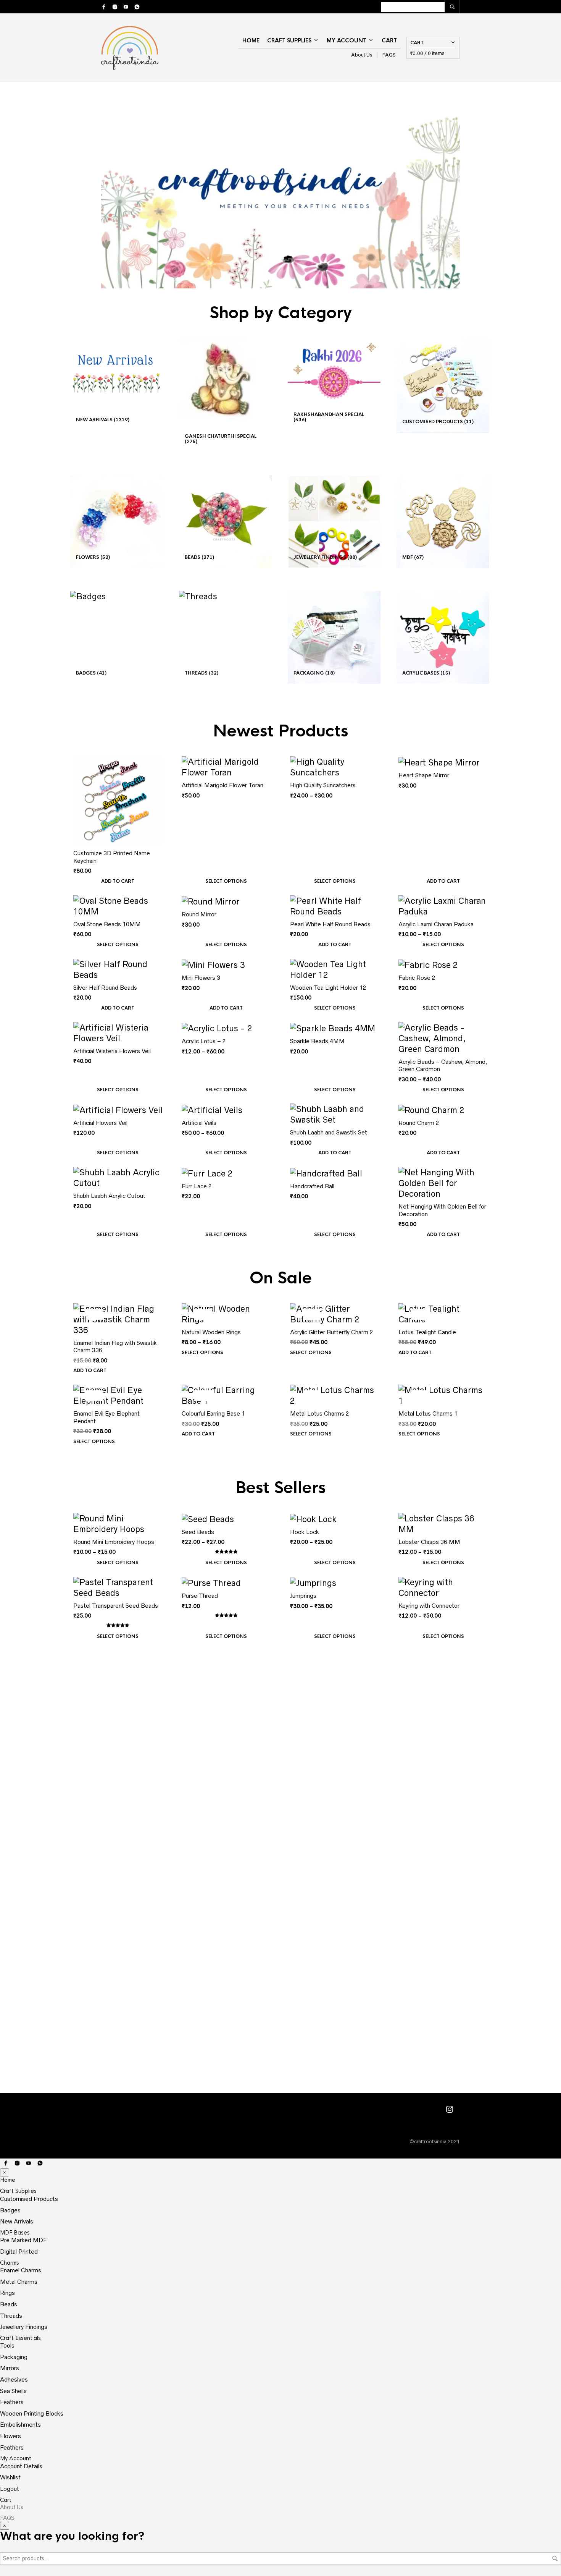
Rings (7, 2293)
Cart (389, 40)
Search (555, 2558)
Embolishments (20, 2425)
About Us (362, 55)
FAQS (389, 55)
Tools (7, 2345)
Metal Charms (19, 2282)
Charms (10, 2263)
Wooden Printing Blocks (32, 2413)
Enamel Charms (21, 2270)
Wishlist (10, 2477)
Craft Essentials (20, 2338)
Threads (11, 2316)
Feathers (12, 2402)
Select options (226, 881)
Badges (10, 2210)
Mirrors (10, 2368)
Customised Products (29, 2199)
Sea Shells (13, 2391)
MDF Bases (15, 2233)
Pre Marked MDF (23, 2240)
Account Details (21, 2466)
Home (251, 40)
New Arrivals (17, 2221)
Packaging (14, 2357)
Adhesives (14, 2379)
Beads (9, 2304)
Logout (10, 2489)
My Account (347, 40)
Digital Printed (19, 2252)
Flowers (10, 2436)
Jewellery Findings (24, 2327)
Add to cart (118, 881)
